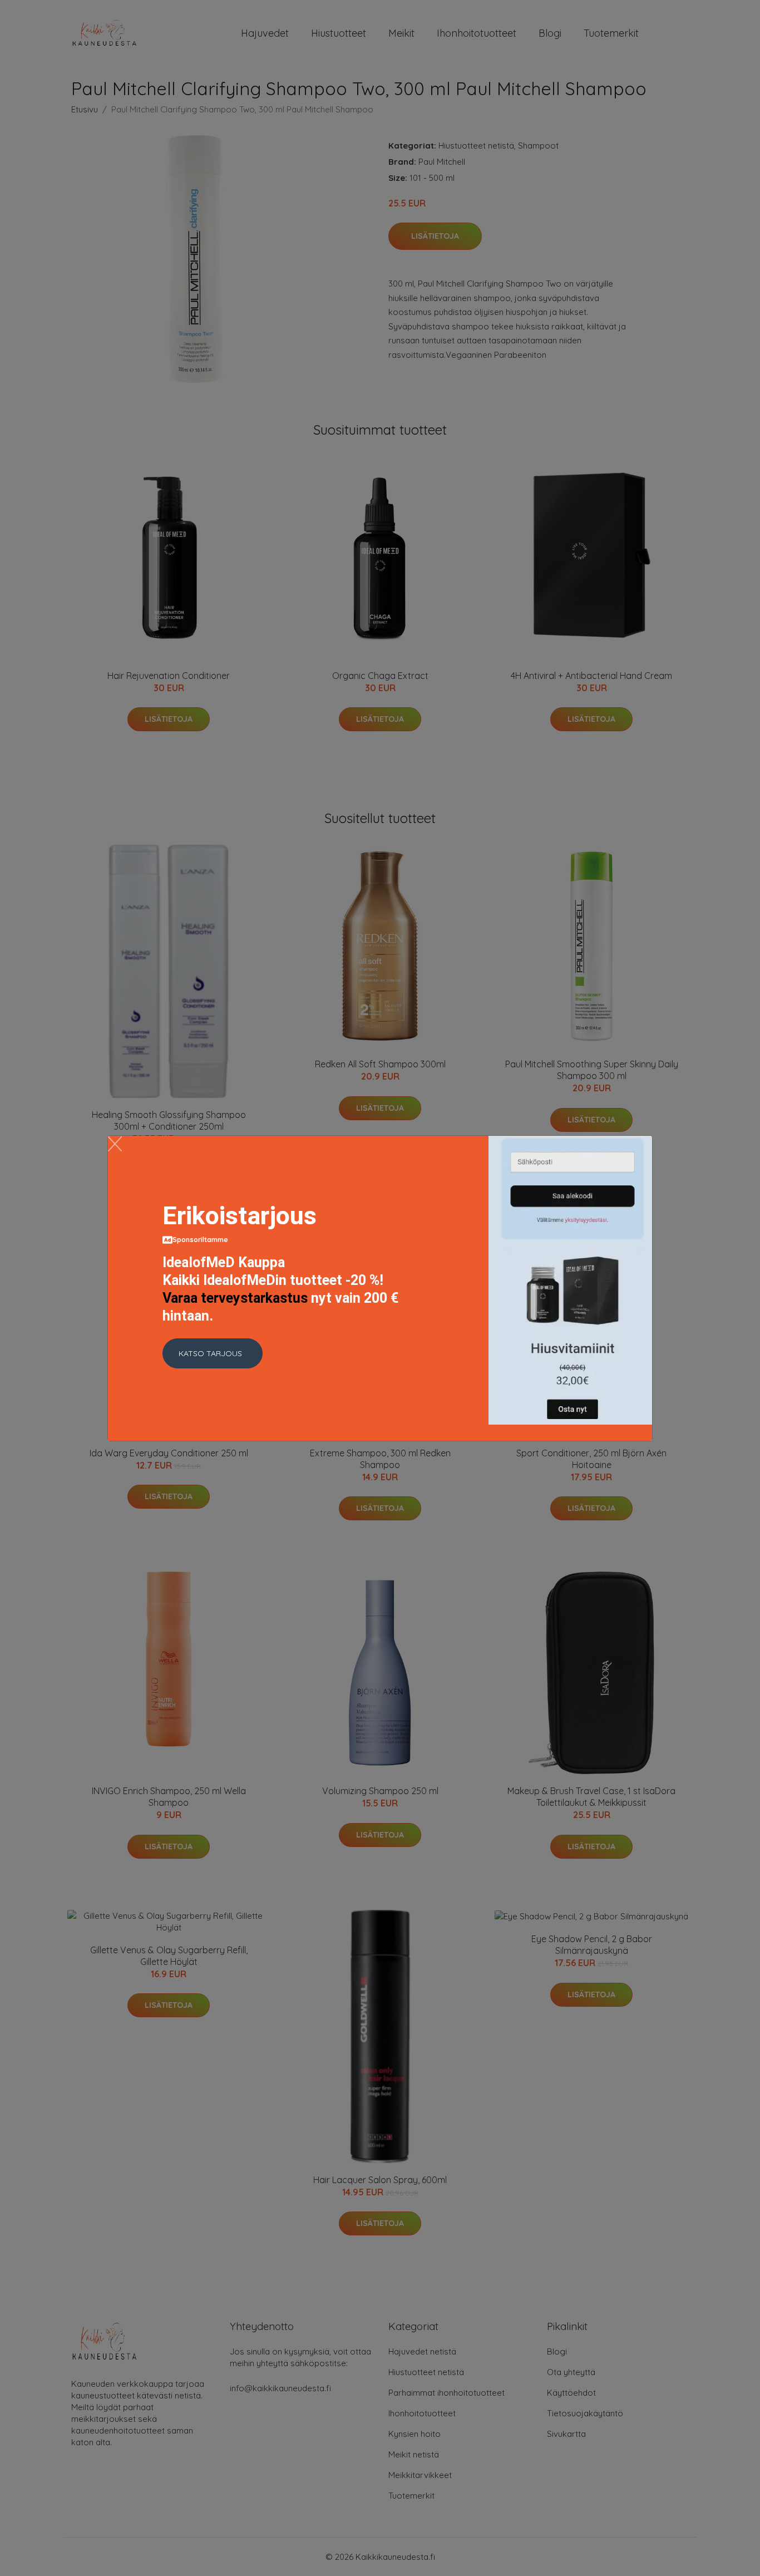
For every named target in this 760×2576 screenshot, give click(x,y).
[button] (213, 1353)
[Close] (115, 1144)
